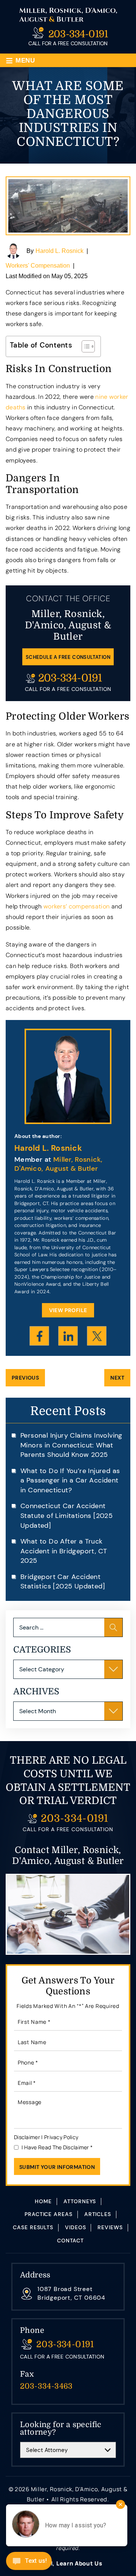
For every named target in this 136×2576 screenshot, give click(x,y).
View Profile (68, 1310)
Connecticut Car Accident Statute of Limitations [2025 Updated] (66, 1515)
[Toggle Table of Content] (84, 346)
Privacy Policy (61, 2137)
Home (43, 2201)
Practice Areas (49, 2214)
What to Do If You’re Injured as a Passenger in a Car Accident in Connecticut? (70, 1480)
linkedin (68, 1336)
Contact (70, 2241)
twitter (97, 1336)
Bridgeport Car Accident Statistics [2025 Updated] (63, 1582)
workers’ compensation (76, 906)
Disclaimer (27, 2137)
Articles (98, 2214)
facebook (39, 1336)
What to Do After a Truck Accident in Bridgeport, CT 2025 (64, 1551)
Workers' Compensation (38, 266)
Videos (75, 2227)
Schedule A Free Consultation (68, 657)
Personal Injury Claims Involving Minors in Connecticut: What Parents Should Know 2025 (71, 1445)
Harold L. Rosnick (59, 251)
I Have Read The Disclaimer (57, 2147)
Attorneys (80, 2201)
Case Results (33, 2227)
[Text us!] (29, 2562)
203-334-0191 (78, 34)
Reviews (110, 2227)
